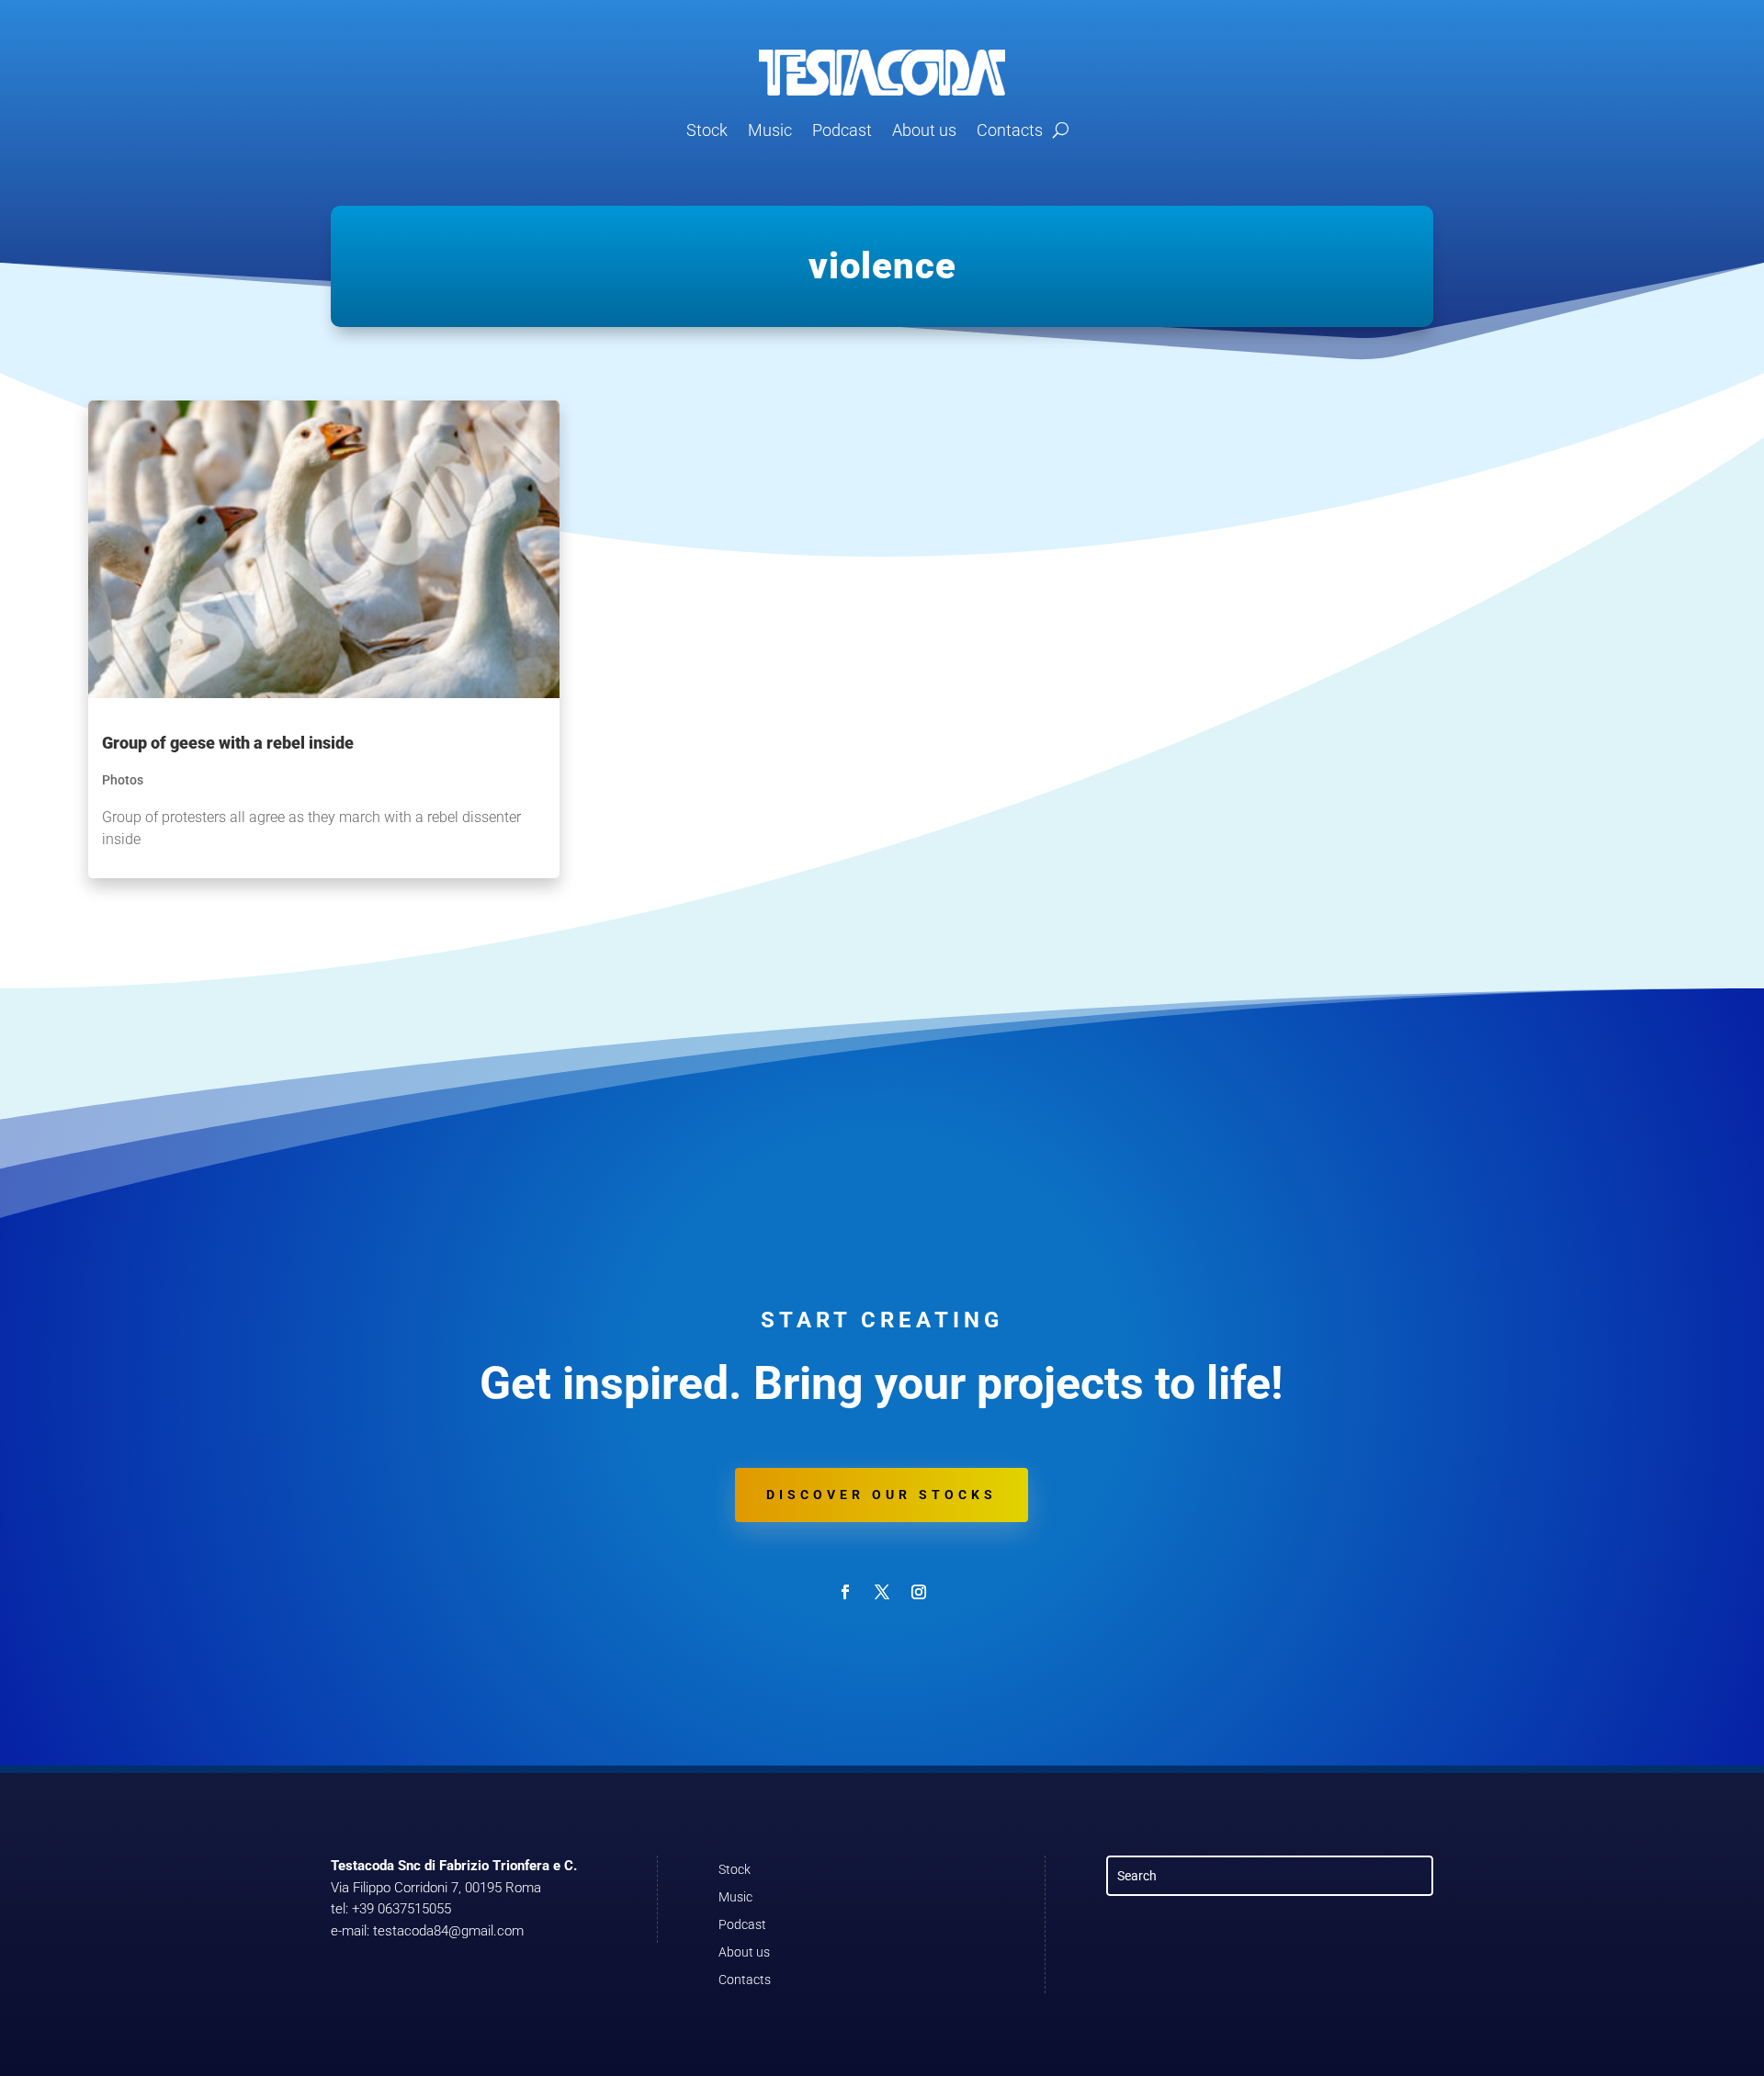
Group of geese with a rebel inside (228, 743)
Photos (123, 780)
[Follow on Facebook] (845, 1592)
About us (924, 130)
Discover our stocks (882, 1495)
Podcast (842, 130)
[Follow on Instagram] (919, 1592)
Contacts (1010, 130)
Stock (707, 130)
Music (770, 130)
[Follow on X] (882, 1592)
